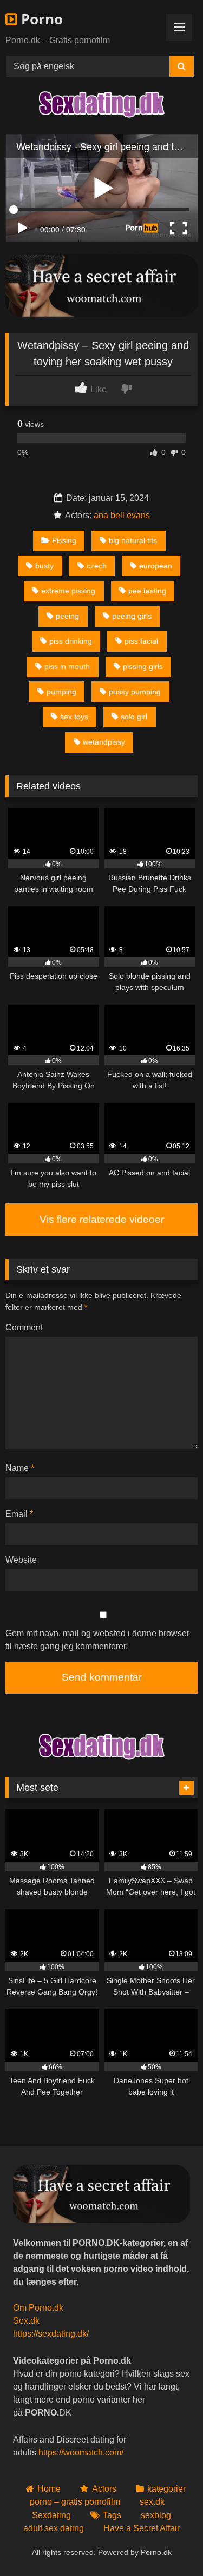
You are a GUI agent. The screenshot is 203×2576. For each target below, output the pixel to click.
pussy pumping (135, 692)
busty (44, 566)
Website (21, 1560)
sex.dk (152, 2502)
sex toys (74, 717)
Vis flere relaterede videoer (102, 1219)
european (156, 566)
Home (49, 2489)
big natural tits (133, 540)
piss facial (141, 641)
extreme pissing (68, 591)
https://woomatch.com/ (81, 2453)
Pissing (64, 540)
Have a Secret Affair (142, 2528)
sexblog (156, 2515)
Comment (24, 1327)
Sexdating (51, 2515)
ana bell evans (122, 515)
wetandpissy (104, 742)
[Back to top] (169, 2544)
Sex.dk (26, 2321)
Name (20, 1468)
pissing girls (143, 666)
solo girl (134, 717)
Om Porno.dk (38, 2308)
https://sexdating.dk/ (51, 2334)
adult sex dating (54, 2528)
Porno (40, 19)
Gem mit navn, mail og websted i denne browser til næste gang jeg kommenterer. (97, 1640)
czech (97, 566)
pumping (61, 692)
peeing (67, 616)
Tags (112, 2515)
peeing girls (132, 616)
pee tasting (147, 591)
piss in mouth (67, 666)
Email (19, 1514)
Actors (104, 2489)
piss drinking (71, 641)
